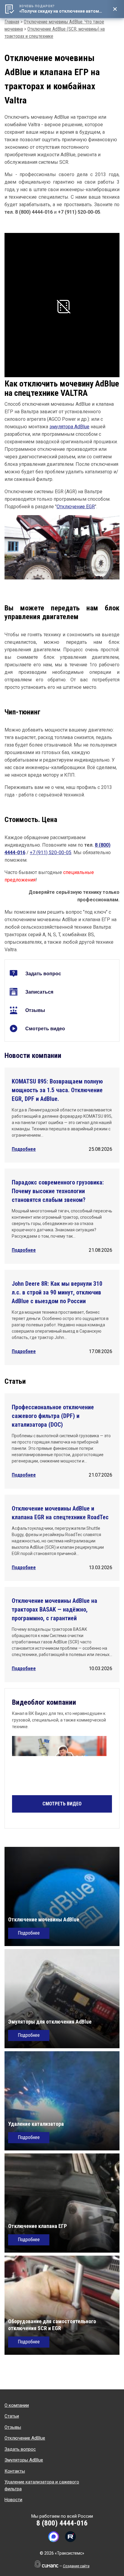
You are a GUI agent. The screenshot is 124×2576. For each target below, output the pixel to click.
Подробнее (24, 1149)
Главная (12, 22)
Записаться (39, 992)
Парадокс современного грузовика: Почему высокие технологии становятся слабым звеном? (58, 1191)
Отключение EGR (76, 507)
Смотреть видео (45, 1029)
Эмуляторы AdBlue (24, 2460)
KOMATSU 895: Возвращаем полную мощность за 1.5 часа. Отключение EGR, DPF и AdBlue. (57, 1090)
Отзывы (35, 1010)
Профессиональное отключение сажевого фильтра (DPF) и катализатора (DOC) (53, 1416)
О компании (17, 2405)
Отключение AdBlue (25, 2438)
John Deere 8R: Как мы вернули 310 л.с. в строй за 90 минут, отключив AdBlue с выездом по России (57, 1292)
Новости (13, 2500)
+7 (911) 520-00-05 (51, 853)
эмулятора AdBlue (69, 427)
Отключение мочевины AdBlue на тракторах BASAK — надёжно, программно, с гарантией (54, 1609)
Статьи (12, 2416)
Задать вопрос (43, 974)
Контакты (15, 2471)
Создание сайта (76, 2566)
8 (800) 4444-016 (62, 2523)
